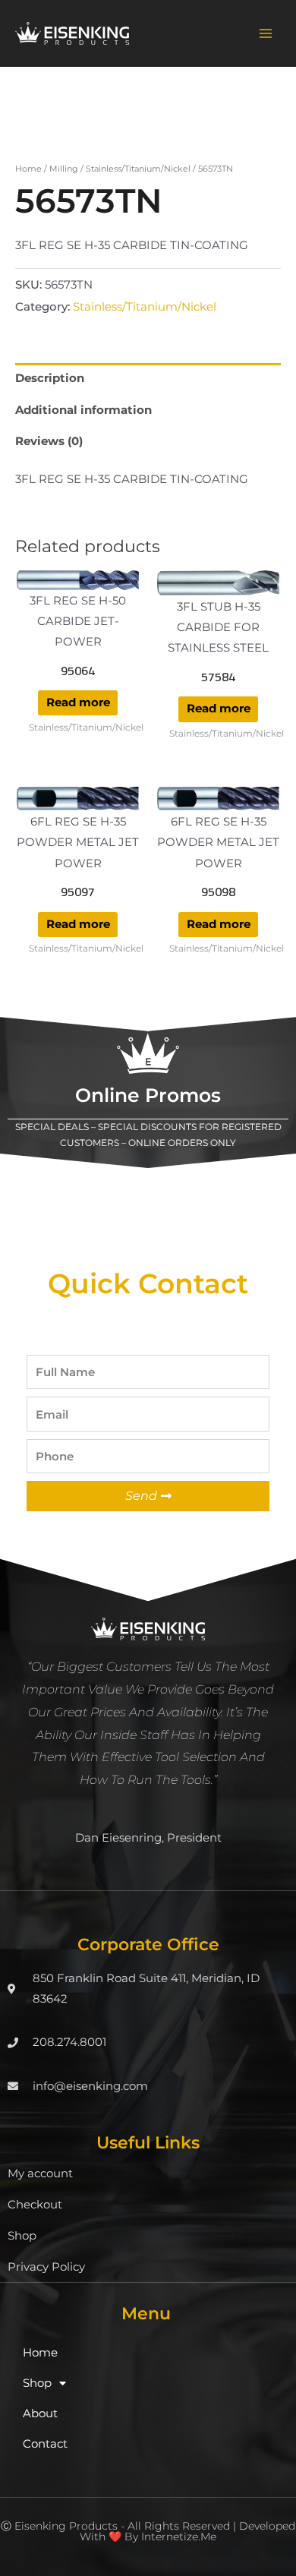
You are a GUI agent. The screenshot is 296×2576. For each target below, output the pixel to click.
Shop (22, 2236)
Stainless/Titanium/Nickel (138, 169)
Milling (64, 169)
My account (40, 2173)
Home (28, 169)
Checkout (35, 2205)
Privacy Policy (46, 2267)
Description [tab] (50, 378)
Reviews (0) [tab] (49, 441)
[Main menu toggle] (266, 33)
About (40, 2413)
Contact (45, 2444)
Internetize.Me (179, 2537)
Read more (78, 702)
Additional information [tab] (83, 410)
